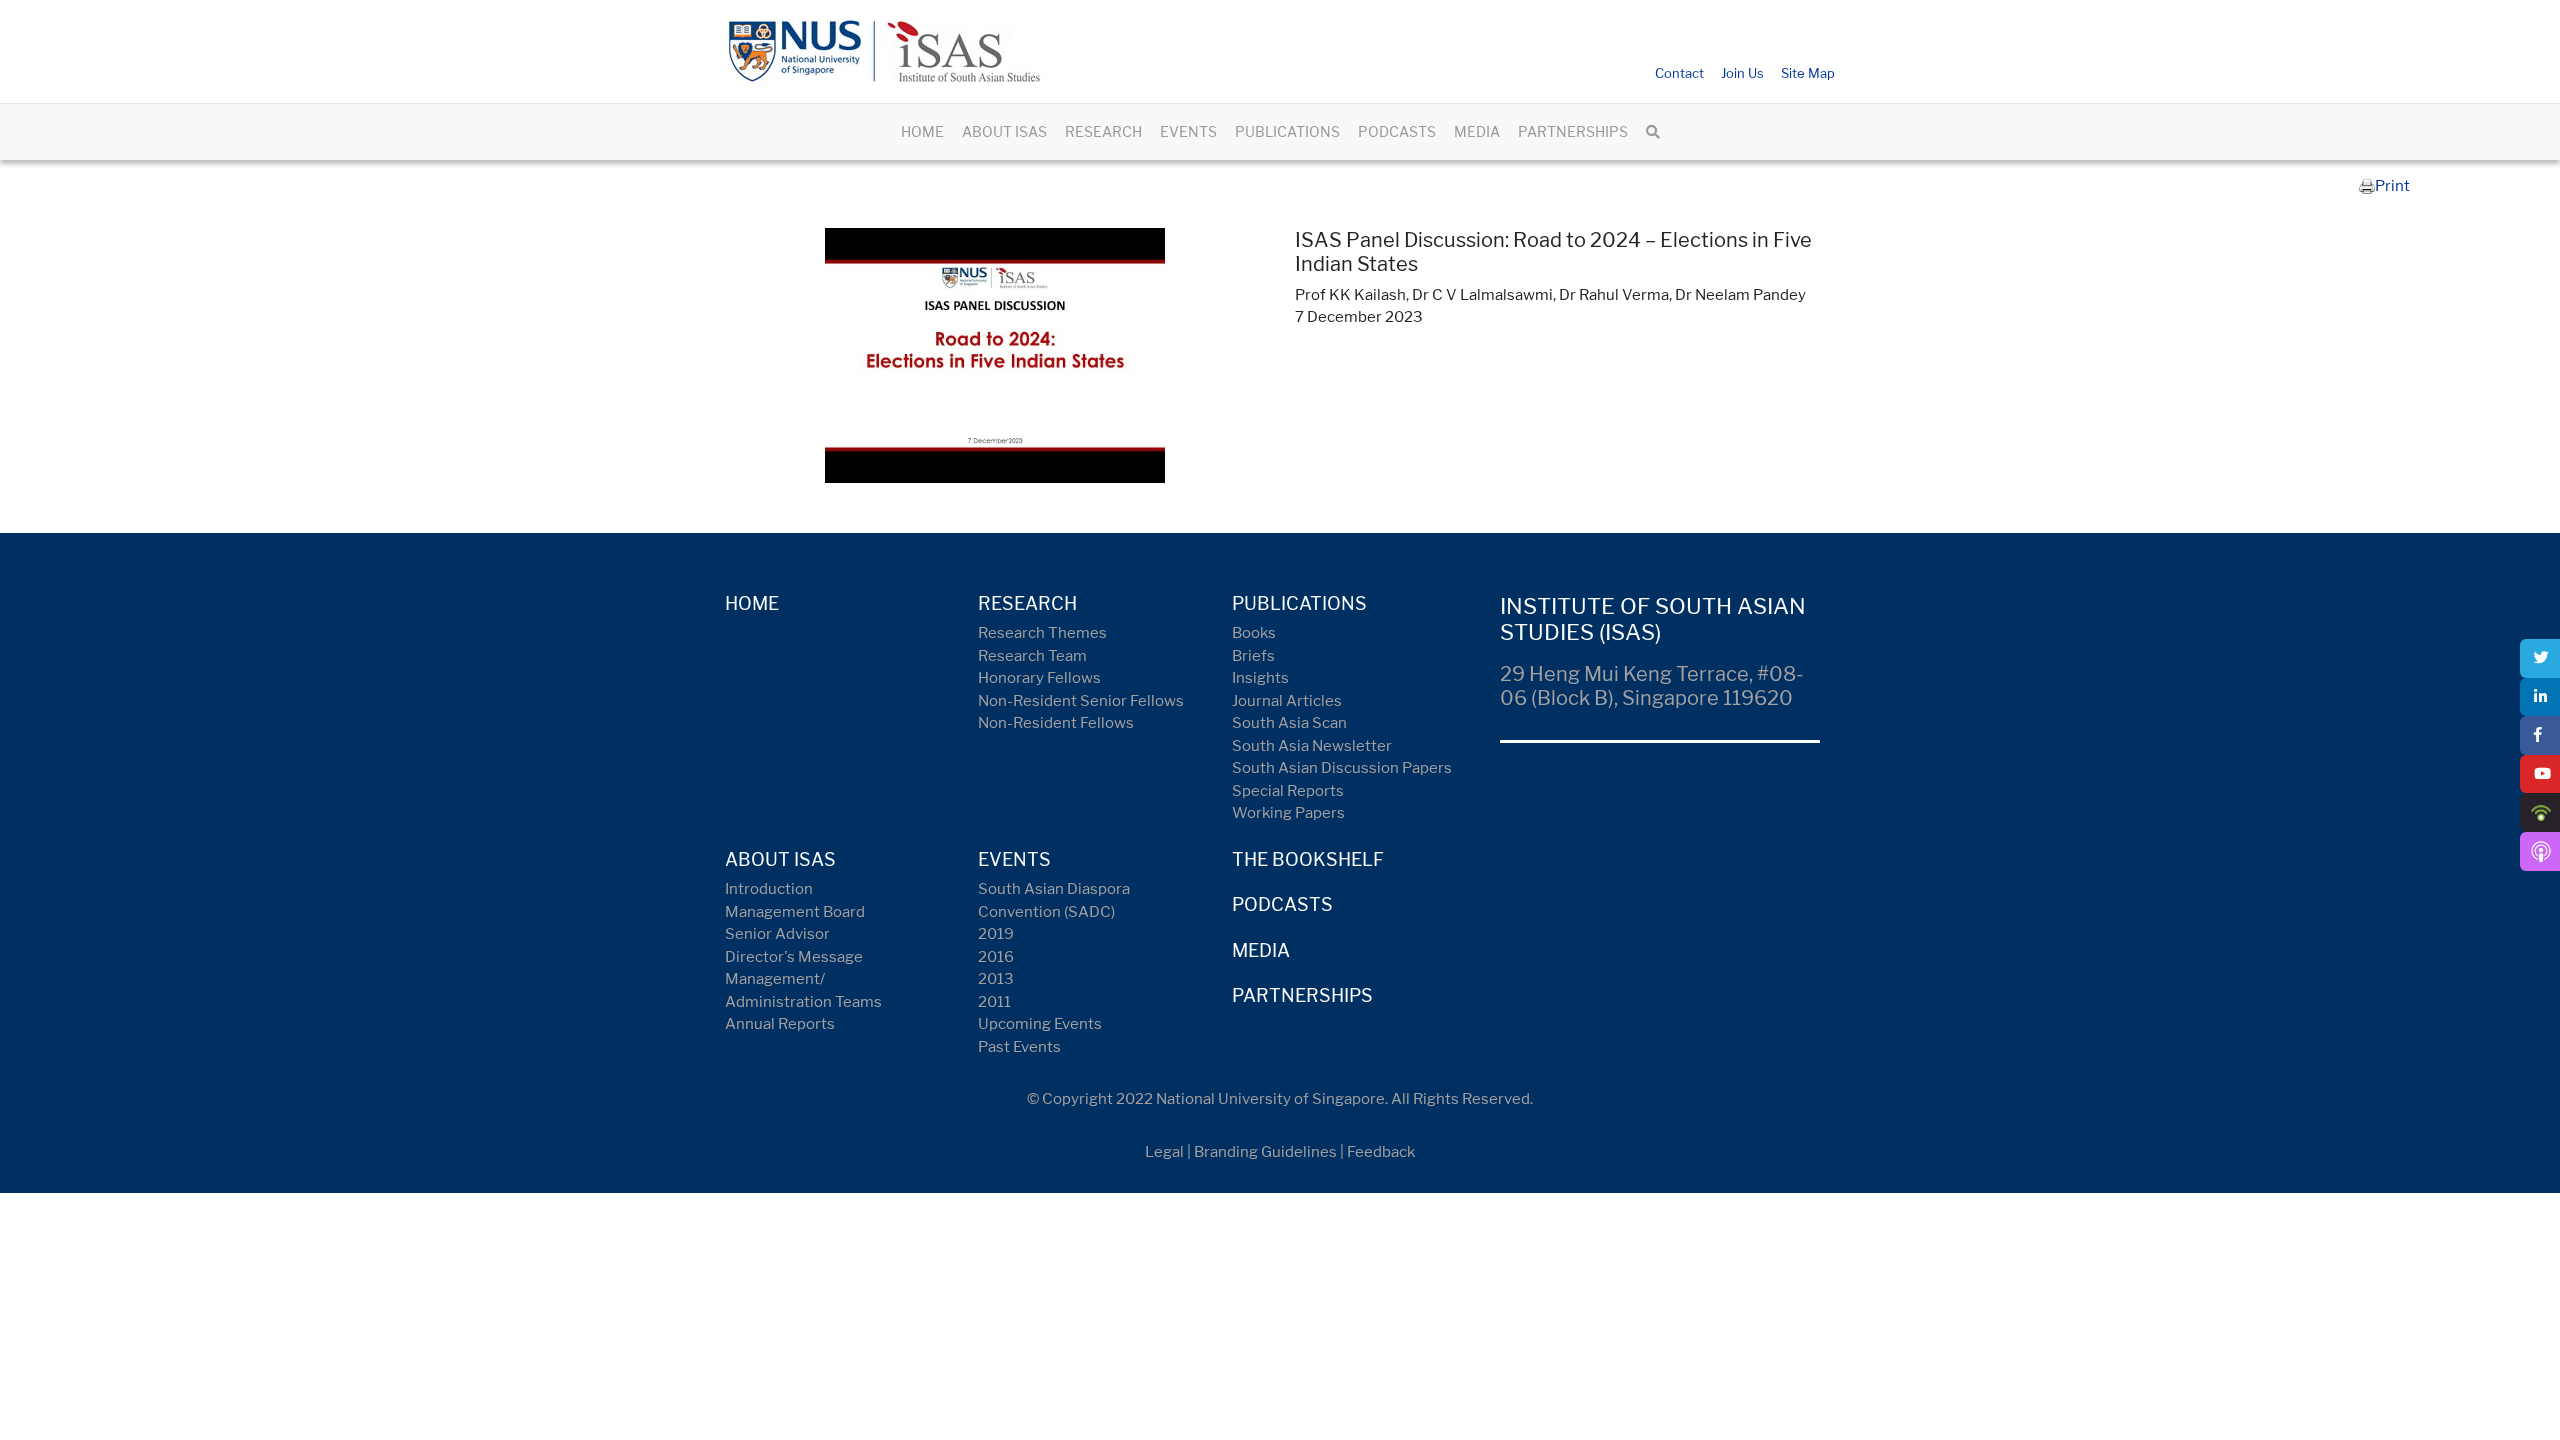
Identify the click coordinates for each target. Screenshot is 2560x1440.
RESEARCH (1103, 131)
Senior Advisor (777, 934)
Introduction (769, 889)
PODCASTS (1397, 131)
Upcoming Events (1040, 1024)
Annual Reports (780, 1024)
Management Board (795, 912)
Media (1261, 950)
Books (1254, 633)
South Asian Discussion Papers (1342, 768)
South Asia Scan (1289, 723)
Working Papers (1288, 813)
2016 (996, 957)
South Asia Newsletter (1312, 746)
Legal (1164, 1152)
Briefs (1253, 656)
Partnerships (1302, 995)
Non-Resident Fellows (1056, 723)
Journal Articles (1287, 701)
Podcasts (1282, 904)
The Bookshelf (1308, 859)
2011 (994, 1002)
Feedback (1381, 1152)
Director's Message (794, 957)
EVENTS (1188, 131)
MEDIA (1477, 131)
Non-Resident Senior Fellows (1081, 701)
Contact (1679, 73)
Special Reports (1288, 791)
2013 (996, 979)
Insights (1260, 678)
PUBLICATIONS (1287, 131)
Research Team (1032, 656)
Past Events (1019, 1047)
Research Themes (1042, 633)
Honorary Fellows (1039, 678)
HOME (922, 131)
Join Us (1742, 73)
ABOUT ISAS (1004, 131)
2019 (996, 934)
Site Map (1808, 73)
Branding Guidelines (1265, 1152)
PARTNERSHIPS (1573, 131)
